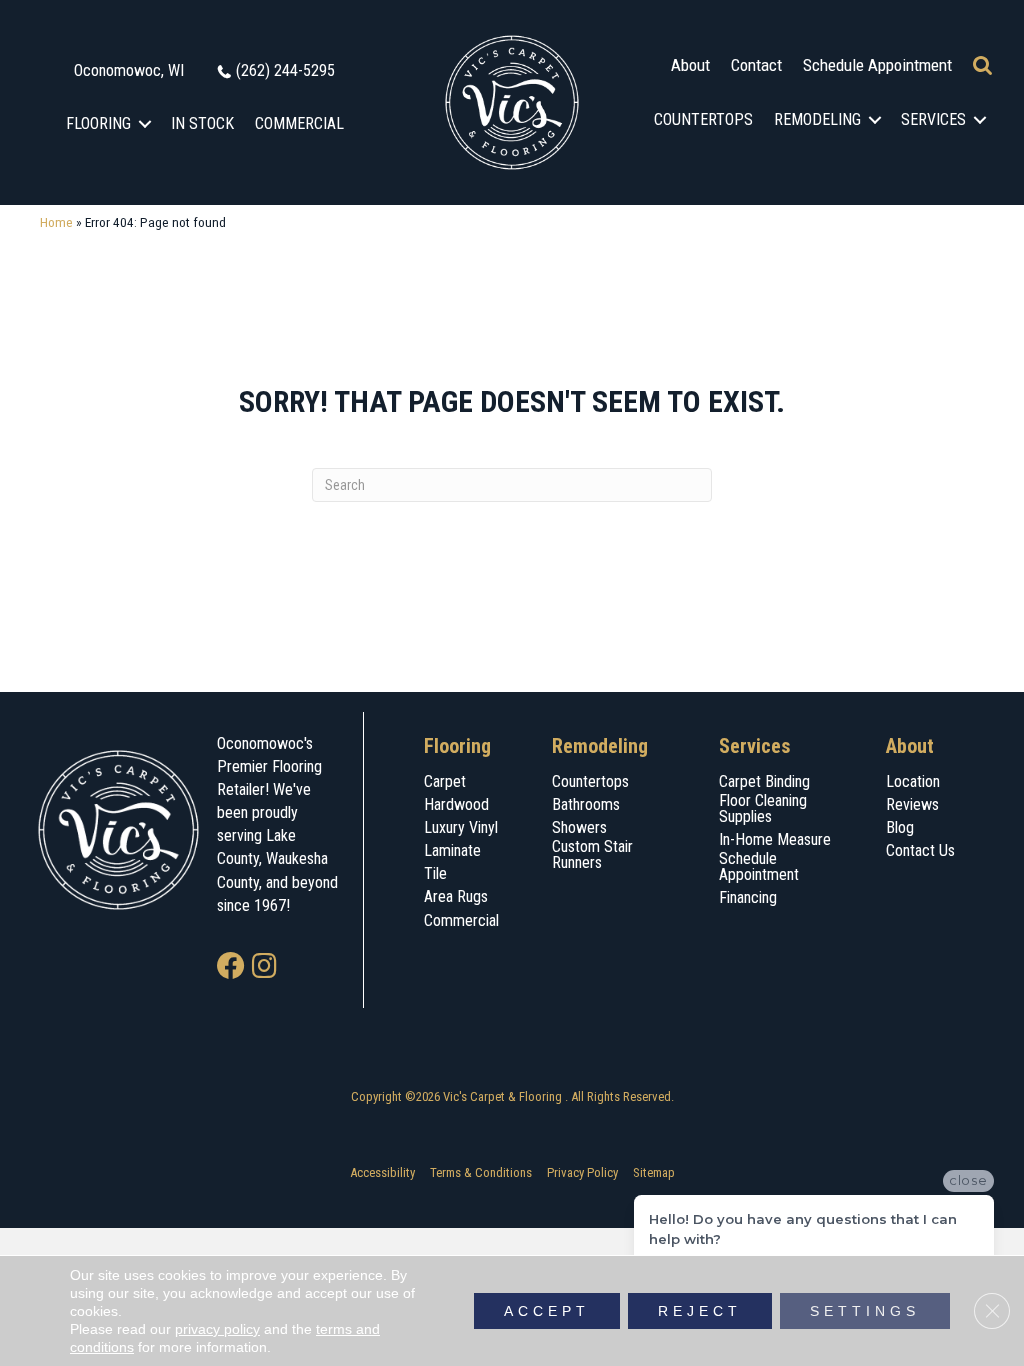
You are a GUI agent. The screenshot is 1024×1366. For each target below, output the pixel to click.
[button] (145, 123)
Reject (700, 1311)
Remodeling (817, 119)
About (690, 65)
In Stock (202, 123)
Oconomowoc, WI (129, 70)
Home (56, 222)
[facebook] (231, 967)
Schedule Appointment (877, 65)
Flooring (98, 123)
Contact (756, 65)
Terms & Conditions (481, 1172)
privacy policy (217, 1329)
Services (933, 119)
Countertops (703, 119)
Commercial (299, 123)
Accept (547, 1311)
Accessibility (382, 1172)
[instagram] (264, 967)
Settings (865, 1311)
